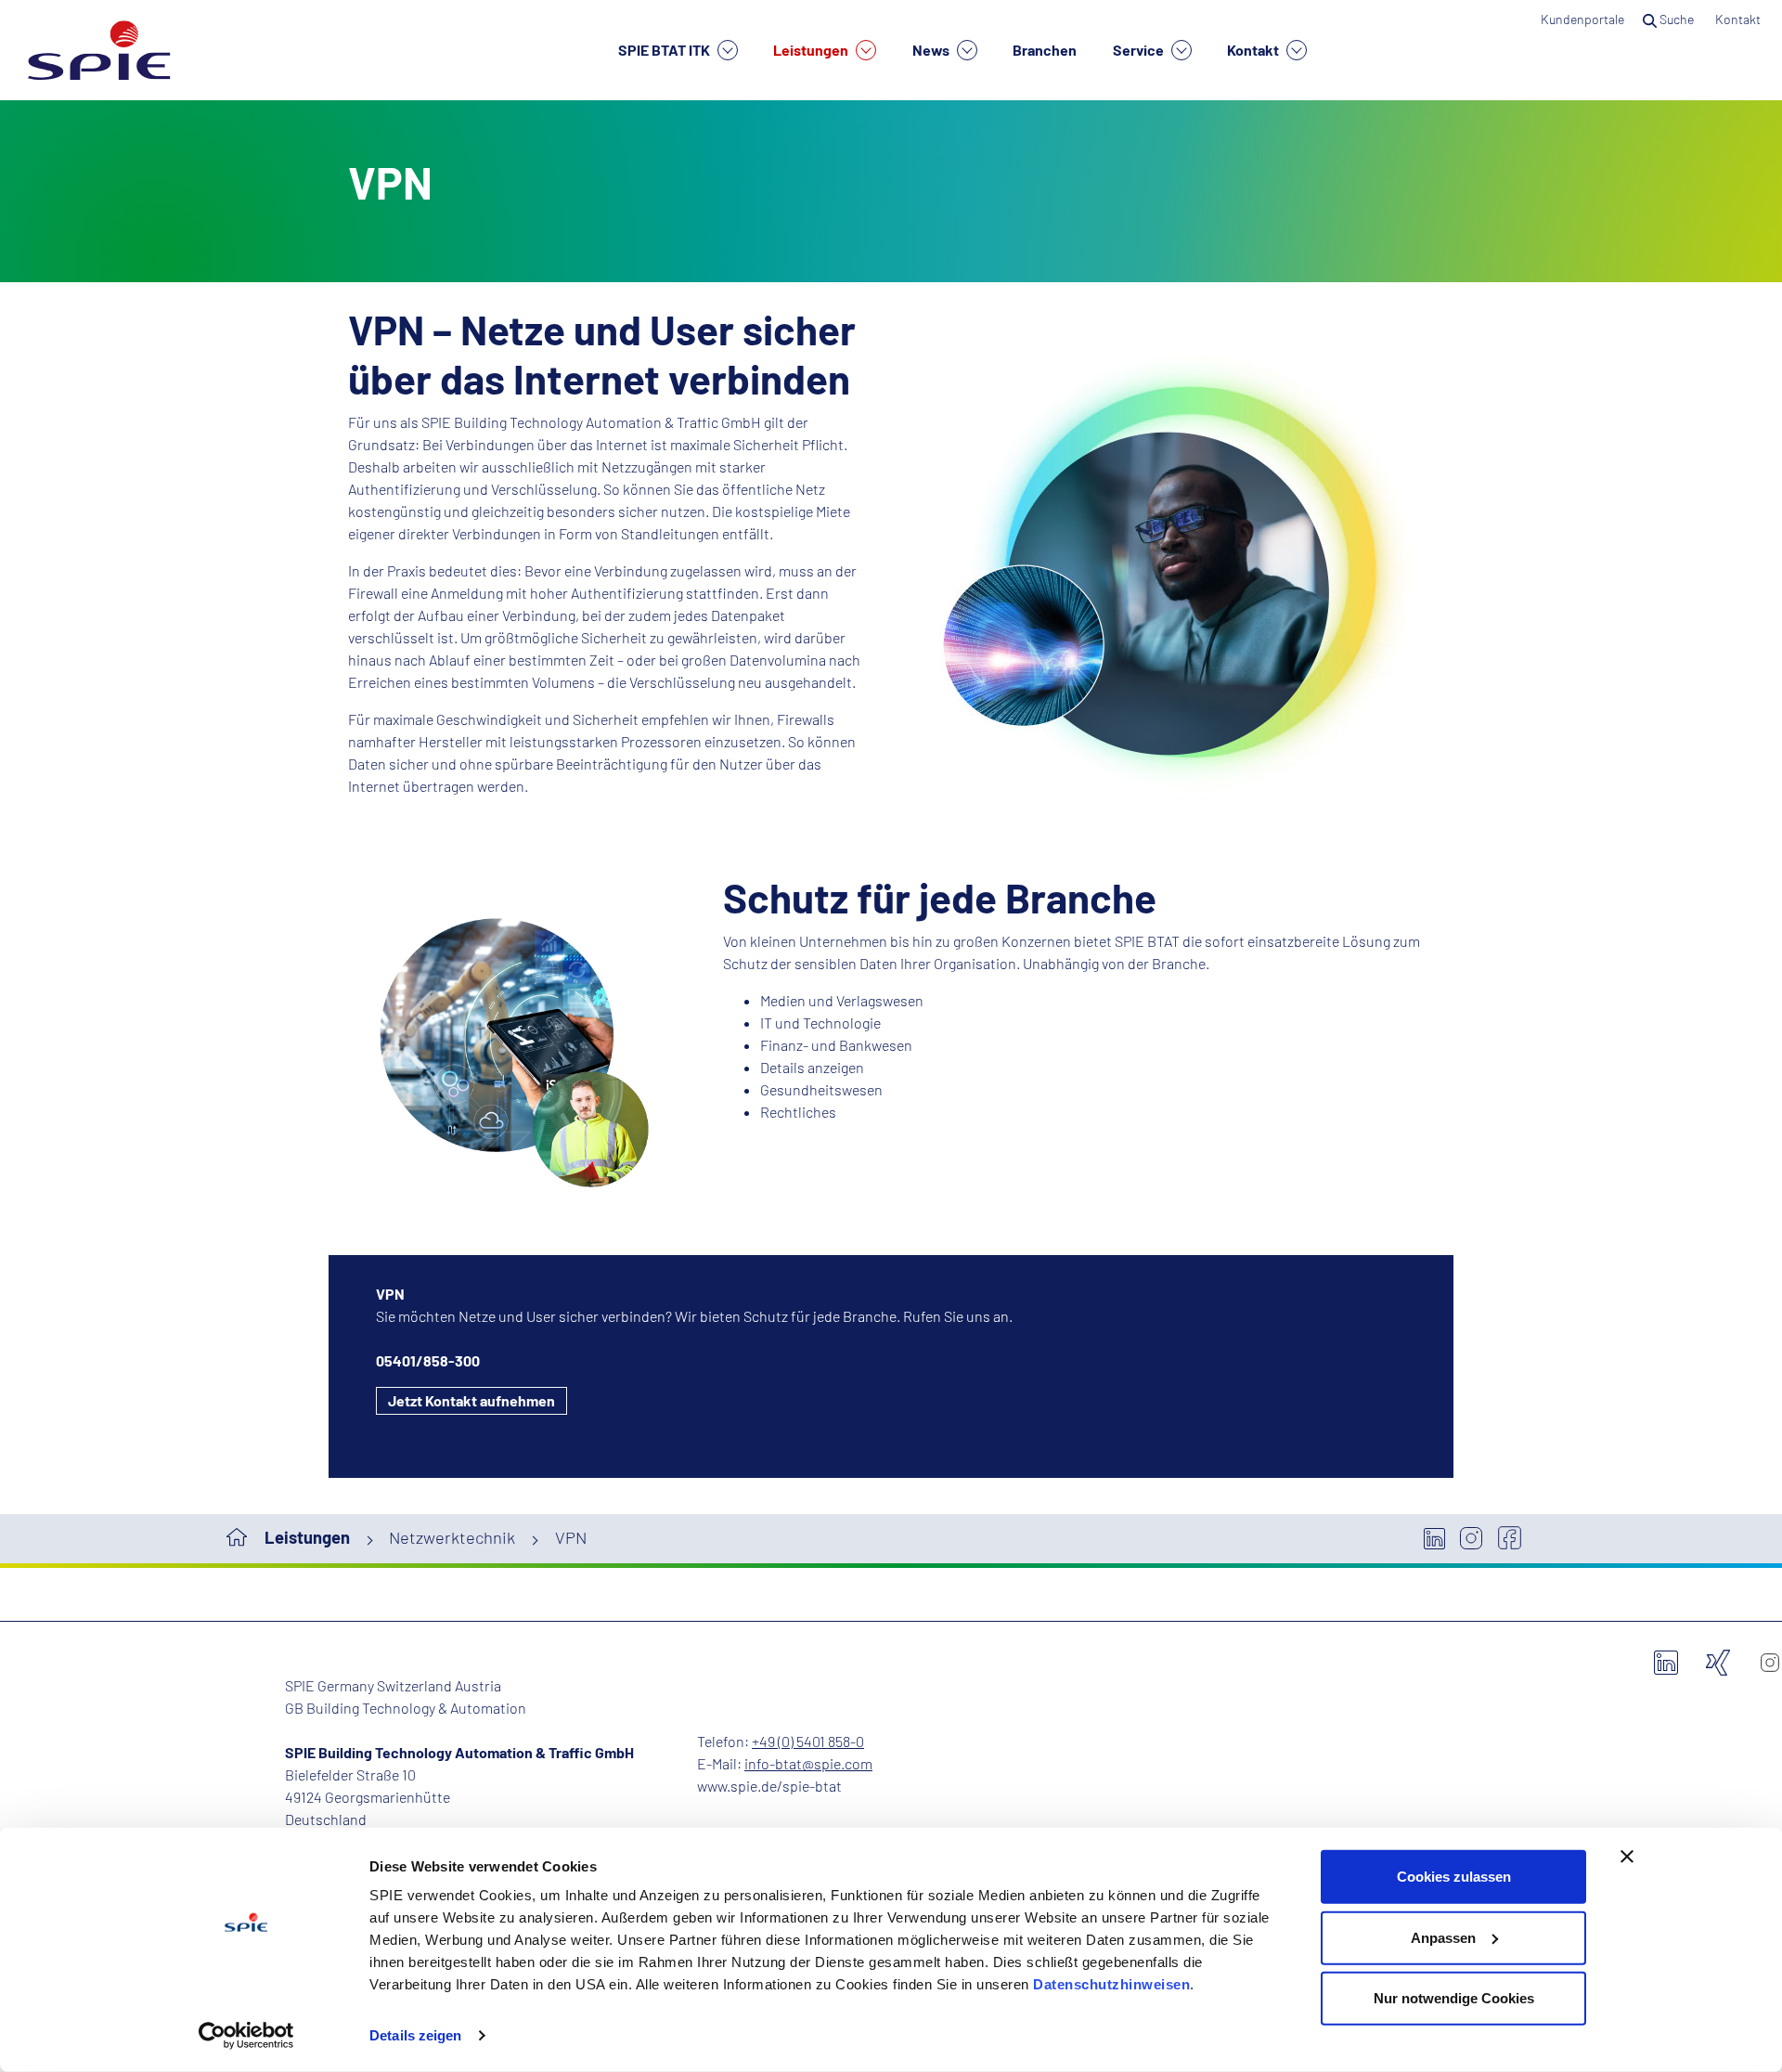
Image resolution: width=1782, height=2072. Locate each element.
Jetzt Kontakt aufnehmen (471, 1400)
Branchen (1045, 50)
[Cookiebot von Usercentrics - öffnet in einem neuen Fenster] (246, 2036)
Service (1140, 50)
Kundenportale (1582, 19)
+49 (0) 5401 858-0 (808, 1741)
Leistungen (812, 50)
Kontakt (1254, 50)
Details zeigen (415, 2035)
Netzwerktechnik (452, 1537)
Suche (1677, 19)
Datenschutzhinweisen (1111, 1984)
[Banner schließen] (1627, 1857)
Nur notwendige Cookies (1454, 1998)
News (932, 50)
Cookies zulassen (1454, 1877)
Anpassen (1443, 1937)
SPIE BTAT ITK (665, 50)
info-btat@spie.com (808, 1763)
